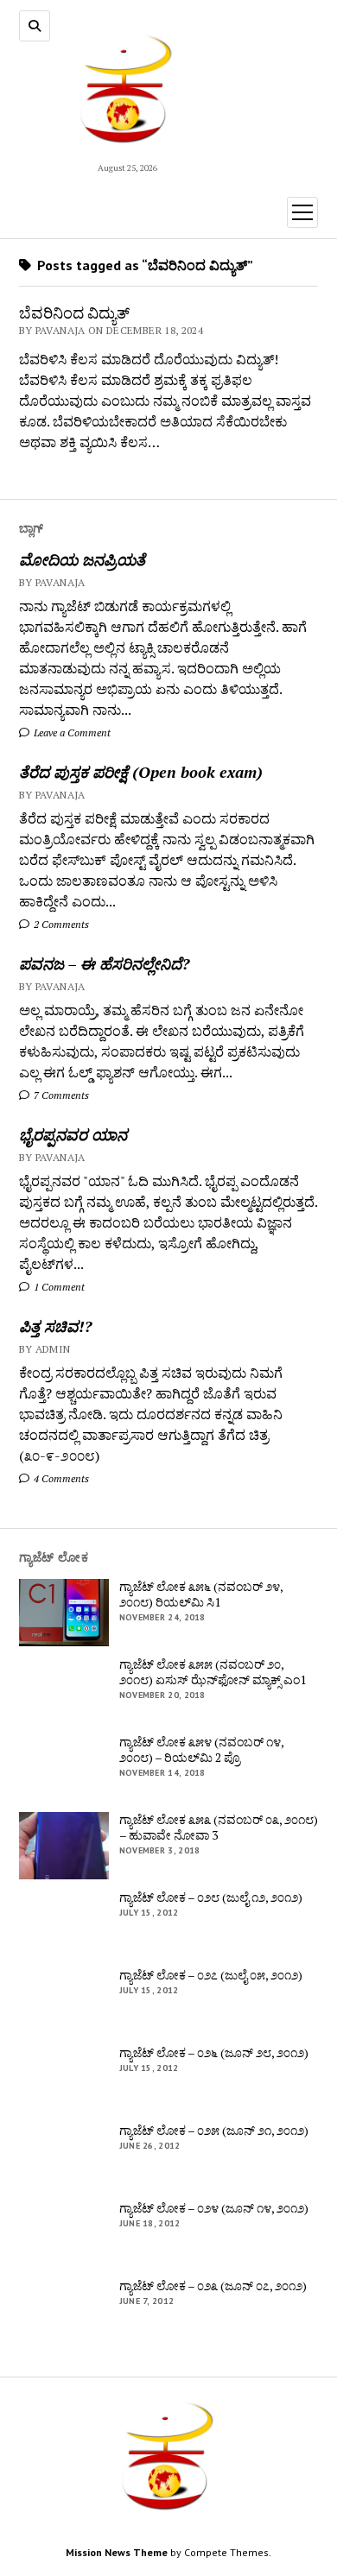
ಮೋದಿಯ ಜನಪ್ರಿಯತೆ (82, 559)
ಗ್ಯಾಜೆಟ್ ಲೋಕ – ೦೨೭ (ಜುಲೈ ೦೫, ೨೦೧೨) (211, 1975)
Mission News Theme (117, 2552)
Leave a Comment (71, 732)
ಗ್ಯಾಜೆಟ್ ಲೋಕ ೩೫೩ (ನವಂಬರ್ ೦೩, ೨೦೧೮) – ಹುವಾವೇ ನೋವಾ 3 (219, 1828)
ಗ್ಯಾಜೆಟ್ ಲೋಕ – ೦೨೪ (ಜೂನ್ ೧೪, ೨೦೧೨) (214, 2208)
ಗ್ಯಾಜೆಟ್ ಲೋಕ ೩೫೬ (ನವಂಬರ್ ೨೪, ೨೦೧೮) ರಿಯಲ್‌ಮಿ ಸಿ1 (201, 1594)
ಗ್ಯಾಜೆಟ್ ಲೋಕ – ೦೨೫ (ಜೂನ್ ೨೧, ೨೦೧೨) (214, 2131)
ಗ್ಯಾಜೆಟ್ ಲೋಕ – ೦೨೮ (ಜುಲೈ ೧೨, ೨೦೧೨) (211, 1897)
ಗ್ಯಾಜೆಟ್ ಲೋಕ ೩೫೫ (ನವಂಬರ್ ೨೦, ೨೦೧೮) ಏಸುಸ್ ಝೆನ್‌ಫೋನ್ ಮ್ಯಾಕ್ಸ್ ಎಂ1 (213, 1672)
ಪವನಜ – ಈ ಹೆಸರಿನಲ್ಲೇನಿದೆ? (104, 963)
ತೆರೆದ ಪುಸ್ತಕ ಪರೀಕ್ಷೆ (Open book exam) (141, 772)
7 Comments (60, 1095)
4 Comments (60, 1478)
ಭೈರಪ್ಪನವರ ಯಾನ (73, 1134)
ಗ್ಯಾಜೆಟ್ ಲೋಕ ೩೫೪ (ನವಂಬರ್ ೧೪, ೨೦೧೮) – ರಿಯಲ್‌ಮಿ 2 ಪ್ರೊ (201, 1750)
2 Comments (60, 924)
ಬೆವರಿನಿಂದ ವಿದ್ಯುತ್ (74, 313)
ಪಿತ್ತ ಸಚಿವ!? (55, 1326)
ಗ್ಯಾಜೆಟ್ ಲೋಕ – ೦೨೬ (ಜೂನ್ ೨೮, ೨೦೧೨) (214, 2053)
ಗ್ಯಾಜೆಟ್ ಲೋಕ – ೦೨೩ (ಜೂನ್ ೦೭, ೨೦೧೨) (213, 2286)
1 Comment (58, 1287)
